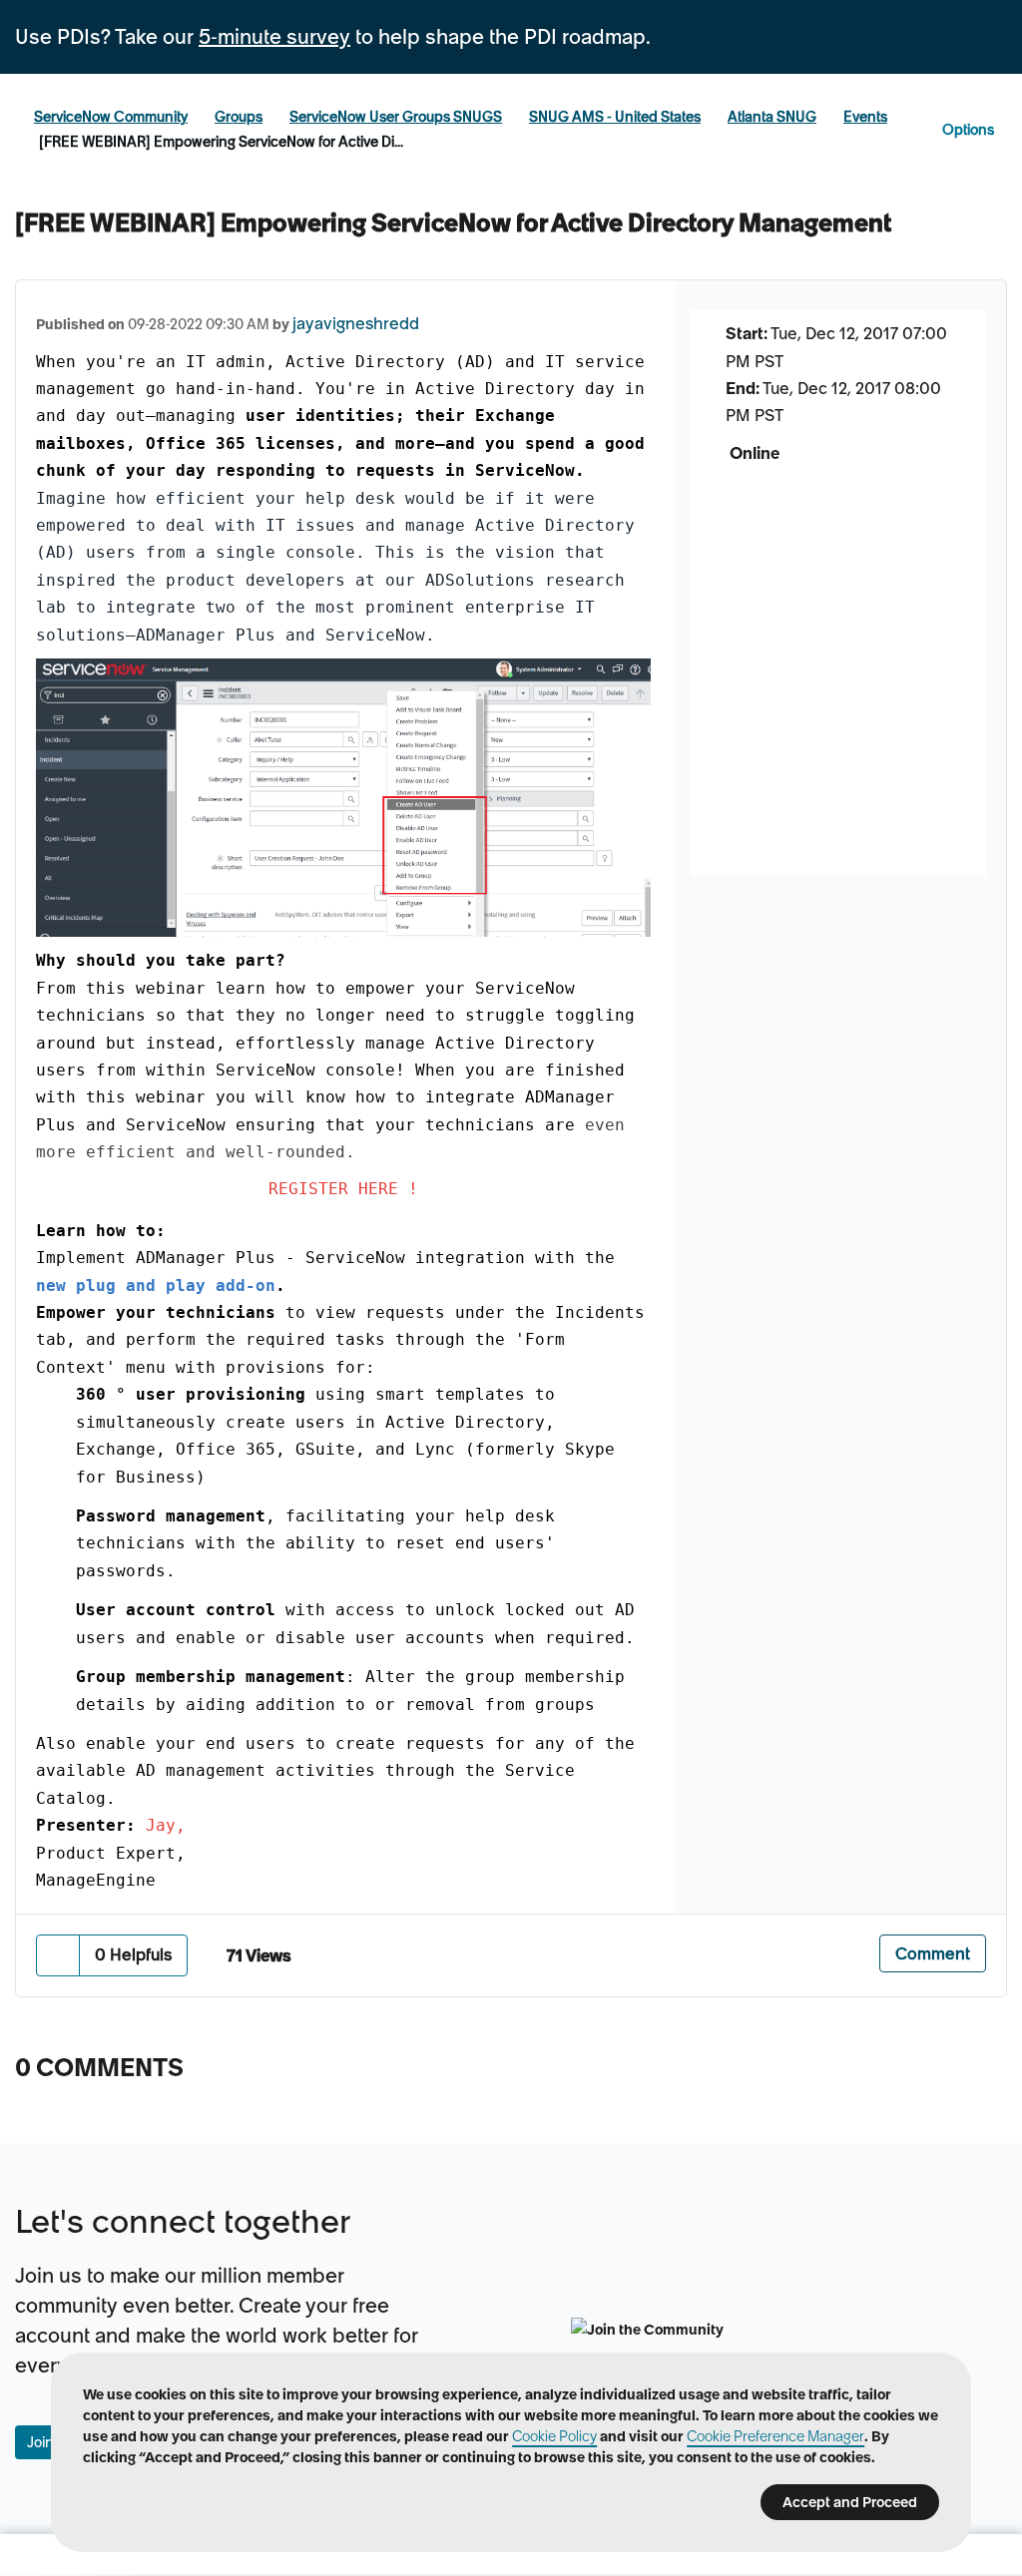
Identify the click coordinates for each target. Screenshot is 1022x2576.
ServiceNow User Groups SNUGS (396, 117)
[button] (58, 1955)
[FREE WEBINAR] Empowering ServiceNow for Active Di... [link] (221, 142)
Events (865, 117)
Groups (239, 117)
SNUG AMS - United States (615, 117)
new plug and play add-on (156, 1286)
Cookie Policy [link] (554, 2436)
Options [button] (968, 130)
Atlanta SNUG (772, 117)
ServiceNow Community (111, 117)
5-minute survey (274, 37)
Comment (933, 1953)
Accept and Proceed (850, 2502)
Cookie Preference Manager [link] (775, 2436)
